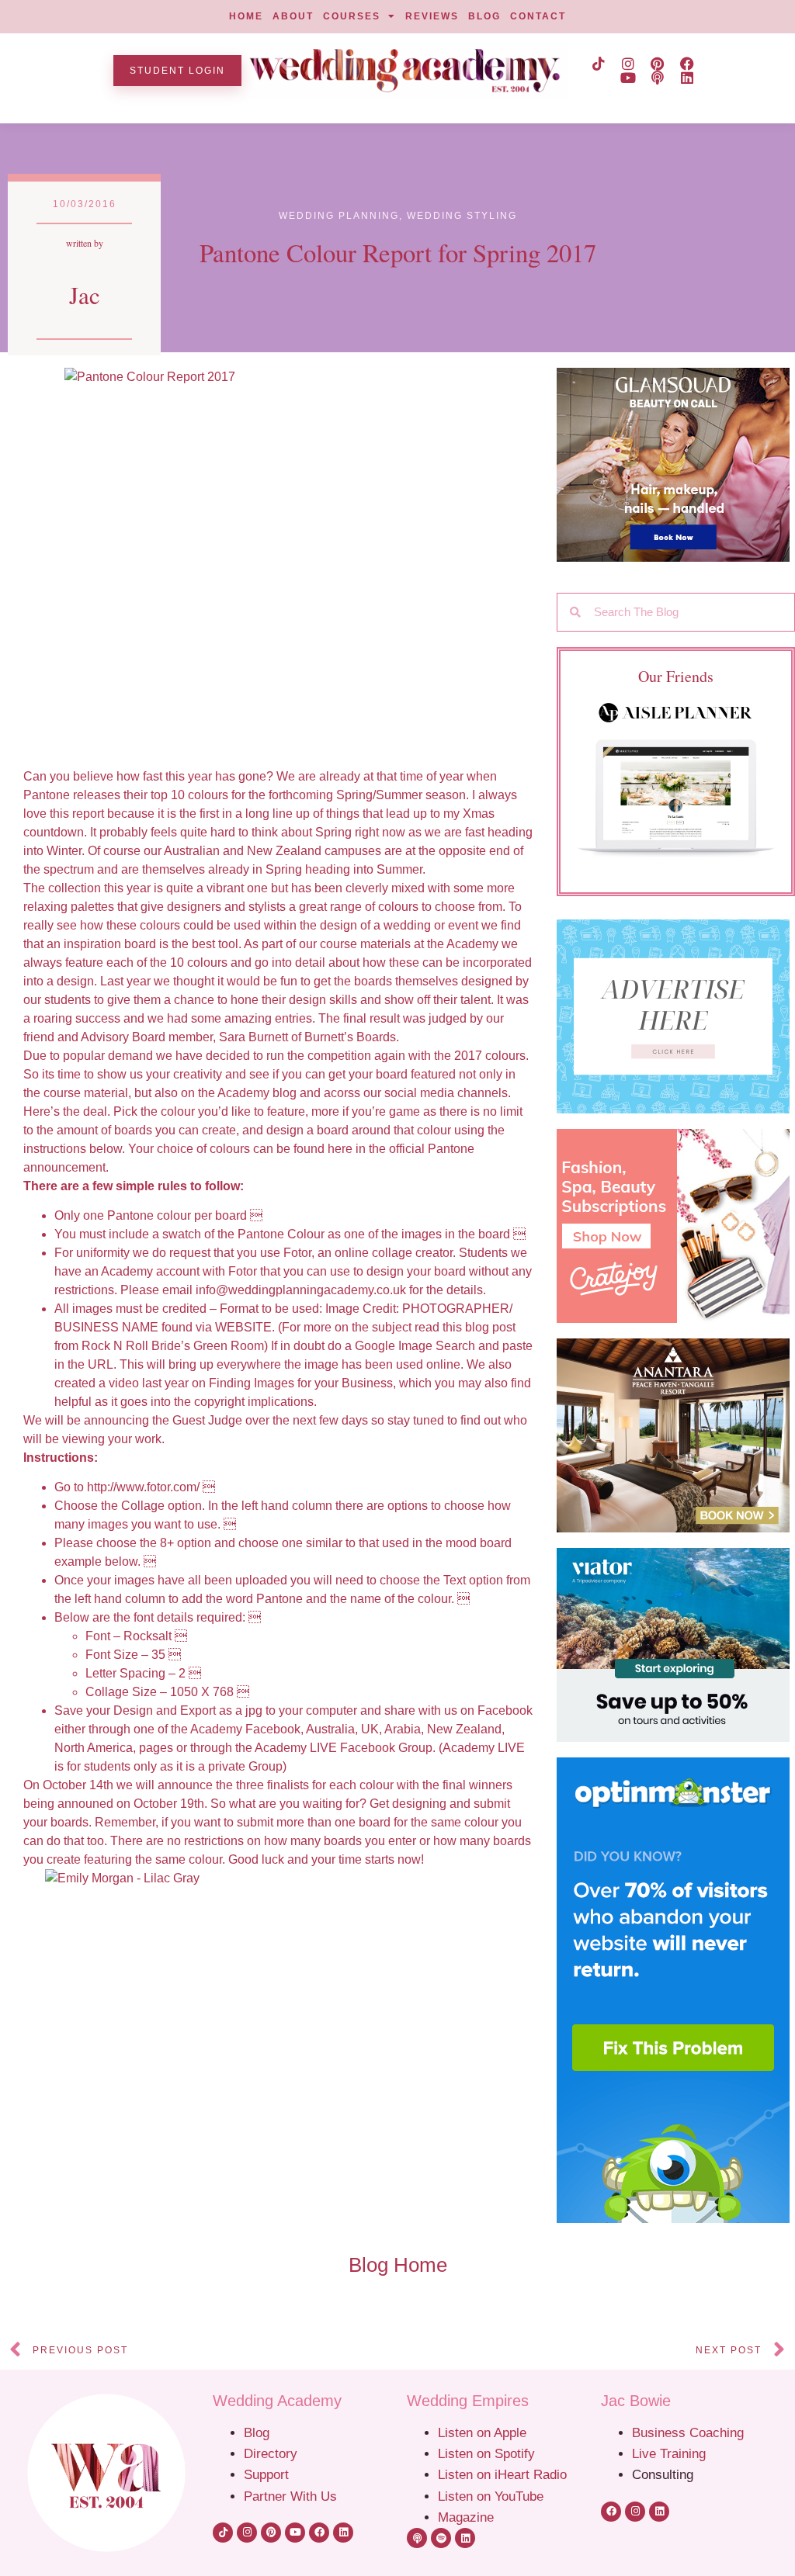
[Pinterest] (658, 64)
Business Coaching (688, 2432)
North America (94, 1748)
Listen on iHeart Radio (502, 2474)
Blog (257, 2432)
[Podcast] (658, 78)
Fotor (297, 1253)
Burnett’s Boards (350, 1037)
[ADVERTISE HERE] (676, 1016)
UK (370, 1729)
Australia (330, 1729)
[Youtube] (628, 78)
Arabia (403, 1729)
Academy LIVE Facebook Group (344, 1748)
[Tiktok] (599, 64)
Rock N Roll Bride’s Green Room (173, 1346)
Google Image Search (415, 1346)
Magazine (466, 2517)
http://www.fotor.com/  (151, 1487)
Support (266, 2474)
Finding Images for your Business (301, 1383)
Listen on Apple (484, 2432)
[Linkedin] (687, 78)
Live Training (669, 2453)
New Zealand (464, 1729)
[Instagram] (628, 64)
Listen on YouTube (491, 2496)
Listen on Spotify (486, 2453)
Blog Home (398, 2265)
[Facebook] (687, 64)
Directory (271, 2453)
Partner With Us (290, 2496)
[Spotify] (441, 2538)
